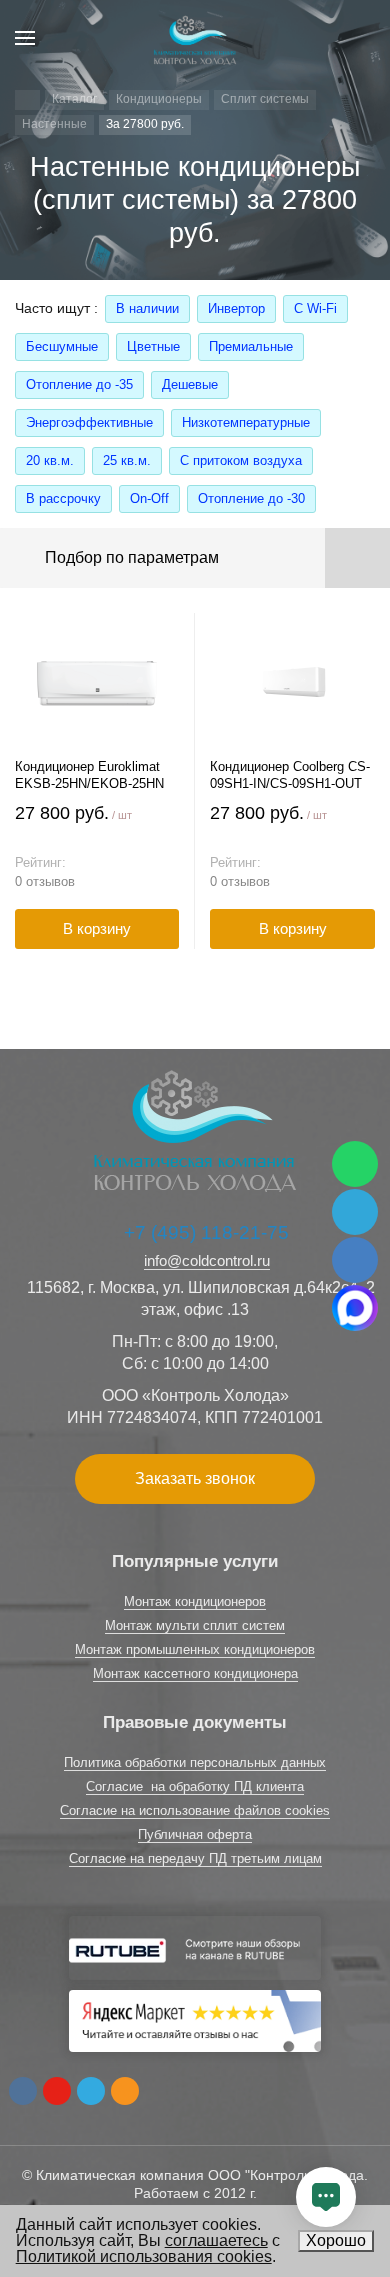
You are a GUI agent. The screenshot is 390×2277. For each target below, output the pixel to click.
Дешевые (190, 384)
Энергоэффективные (89, 422)
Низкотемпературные (246, 422)
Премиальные (251, 346)
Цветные (153, 346)
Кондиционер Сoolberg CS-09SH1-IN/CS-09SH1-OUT (290, 775)
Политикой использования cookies (144, 2256)
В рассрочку (63, 498)
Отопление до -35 (79, 384)
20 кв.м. (50, 460)
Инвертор (236, 308)
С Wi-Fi (315, 308)
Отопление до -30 (251, 498)
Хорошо (336, 2240)
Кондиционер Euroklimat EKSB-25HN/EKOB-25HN (89, 775)
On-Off (149, 498)
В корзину (97, 928)
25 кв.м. (127, 460)
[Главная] (27, 100)
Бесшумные (62, 346)
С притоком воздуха (241, 460)
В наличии (147, 308)
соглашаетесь (216, 2240)
